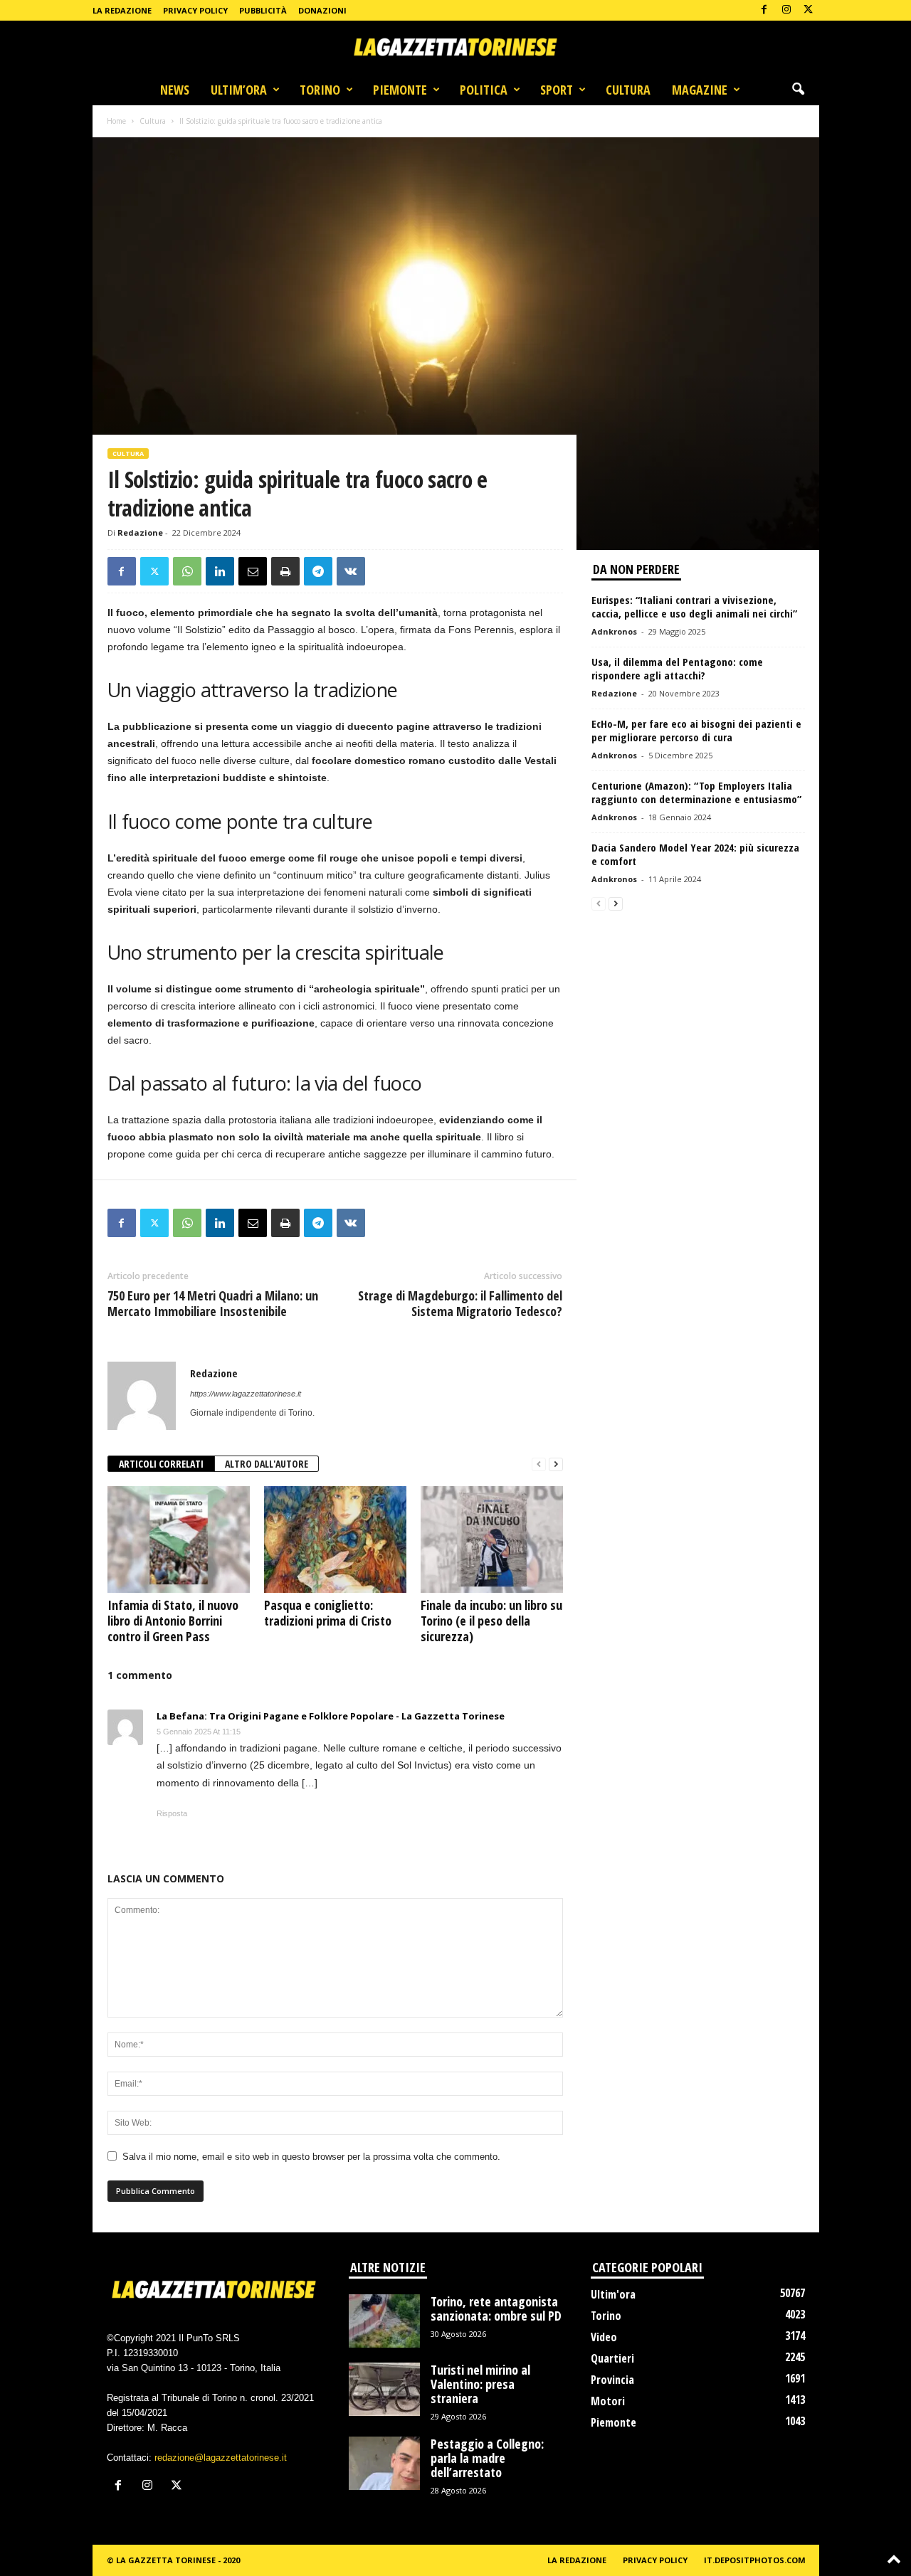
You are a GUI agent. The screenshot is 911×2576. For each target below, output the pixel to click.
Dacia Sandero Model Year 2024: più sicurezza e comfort (695, 854)
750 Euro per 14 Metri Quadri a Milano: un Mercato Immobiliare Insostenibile (213, 1303)
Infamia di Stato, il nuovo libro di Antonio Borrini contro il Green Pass (173, 1621)
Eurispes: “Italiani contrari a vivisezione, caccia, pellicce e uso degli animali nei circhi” (694, 606)
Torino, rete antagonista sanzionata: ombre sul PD (496, 2309)
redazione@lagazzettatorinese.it (221, 2458)
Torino (320, 90)
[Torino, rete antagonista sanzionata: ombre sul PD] (384, 2321)
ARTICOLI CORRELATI (161, 1464)
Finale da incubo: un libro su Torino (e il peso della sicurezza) (491, 1621)
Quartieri (612, 2358)
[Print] (285, 571)
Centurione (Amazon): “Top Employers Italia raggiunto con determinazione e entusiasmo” (696, 792)
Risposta (172, 1813)
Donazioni (322, 10)
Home (116, 121)
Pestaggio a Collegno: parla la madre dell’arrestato (487, 2458)
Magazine (700, 90)
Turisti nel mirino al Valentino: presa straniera (480, 2384)
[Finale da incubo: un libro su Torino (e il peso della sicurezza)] (492, 1539)
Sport (557, 90)
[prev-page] (539, 1464)
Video (604, 2337)
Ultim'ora (613, 2294)
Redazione (140, 532)
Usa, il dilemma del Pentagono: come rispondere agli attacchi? (677, 668)
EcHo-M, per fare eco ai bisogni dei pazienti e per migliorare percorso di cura (696, 730)
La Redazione (122, 10)
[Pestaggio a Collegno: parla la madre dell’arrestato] (384, 2463)
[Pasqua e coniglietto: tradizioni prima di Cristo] (335, 1539)
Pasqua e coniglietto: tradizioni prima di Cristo (328, 1613)
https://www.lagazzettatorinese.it (246, 1394)
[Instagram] (786, 10)
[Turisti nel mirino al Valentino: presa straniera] (384, 2389)
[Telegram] (318, 571)
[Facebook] (764, 10)
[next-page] (556, 1464)
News (175, 90)
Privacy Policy (195, 10)
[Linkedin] (220, 571)
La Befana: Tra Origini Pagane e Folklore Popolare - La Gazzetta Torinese (331, 1716)
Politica (484, 90)
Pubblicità (263, 10)
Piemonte (400, 90)
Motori (608, 2401)
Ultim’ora (239, 90)
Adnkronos (614, 631)
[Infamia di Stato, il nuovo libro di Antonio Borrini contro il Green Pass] (179, 1539)
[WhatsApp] (187, 571)
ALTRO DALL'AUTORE (267, 1464)
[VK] (351, 571)
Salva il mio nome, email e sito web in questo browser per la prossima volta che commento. (311, 2157)
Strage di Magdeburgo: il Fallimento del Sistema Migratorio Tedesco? (460, 1303)
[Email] (253, 571)
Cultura (628, 90)
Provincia (612, 2380)
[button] (798, 90)
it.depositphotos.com (755, 2560)
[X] (809, 10)
